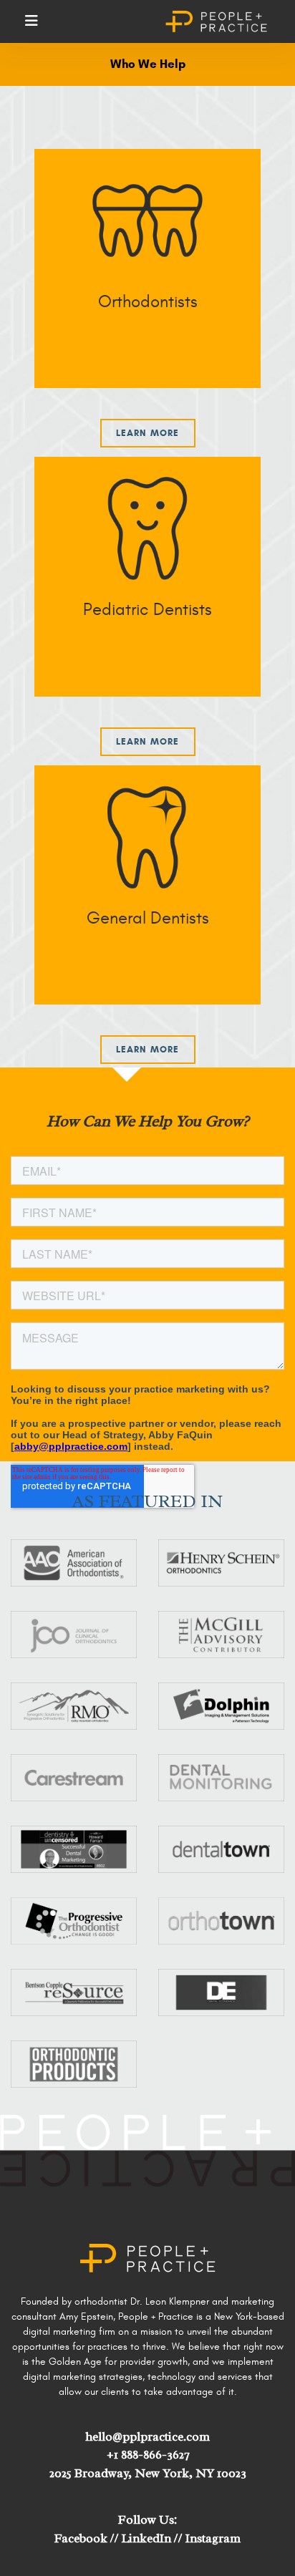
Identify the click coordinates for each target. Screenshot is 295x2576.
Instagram (213, 2538)
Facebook (81, 2538)
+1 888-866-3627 (148, 2455)
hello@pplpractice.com (147, 2437)
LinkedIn (146, 2538)
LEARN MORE (148, 1050)
